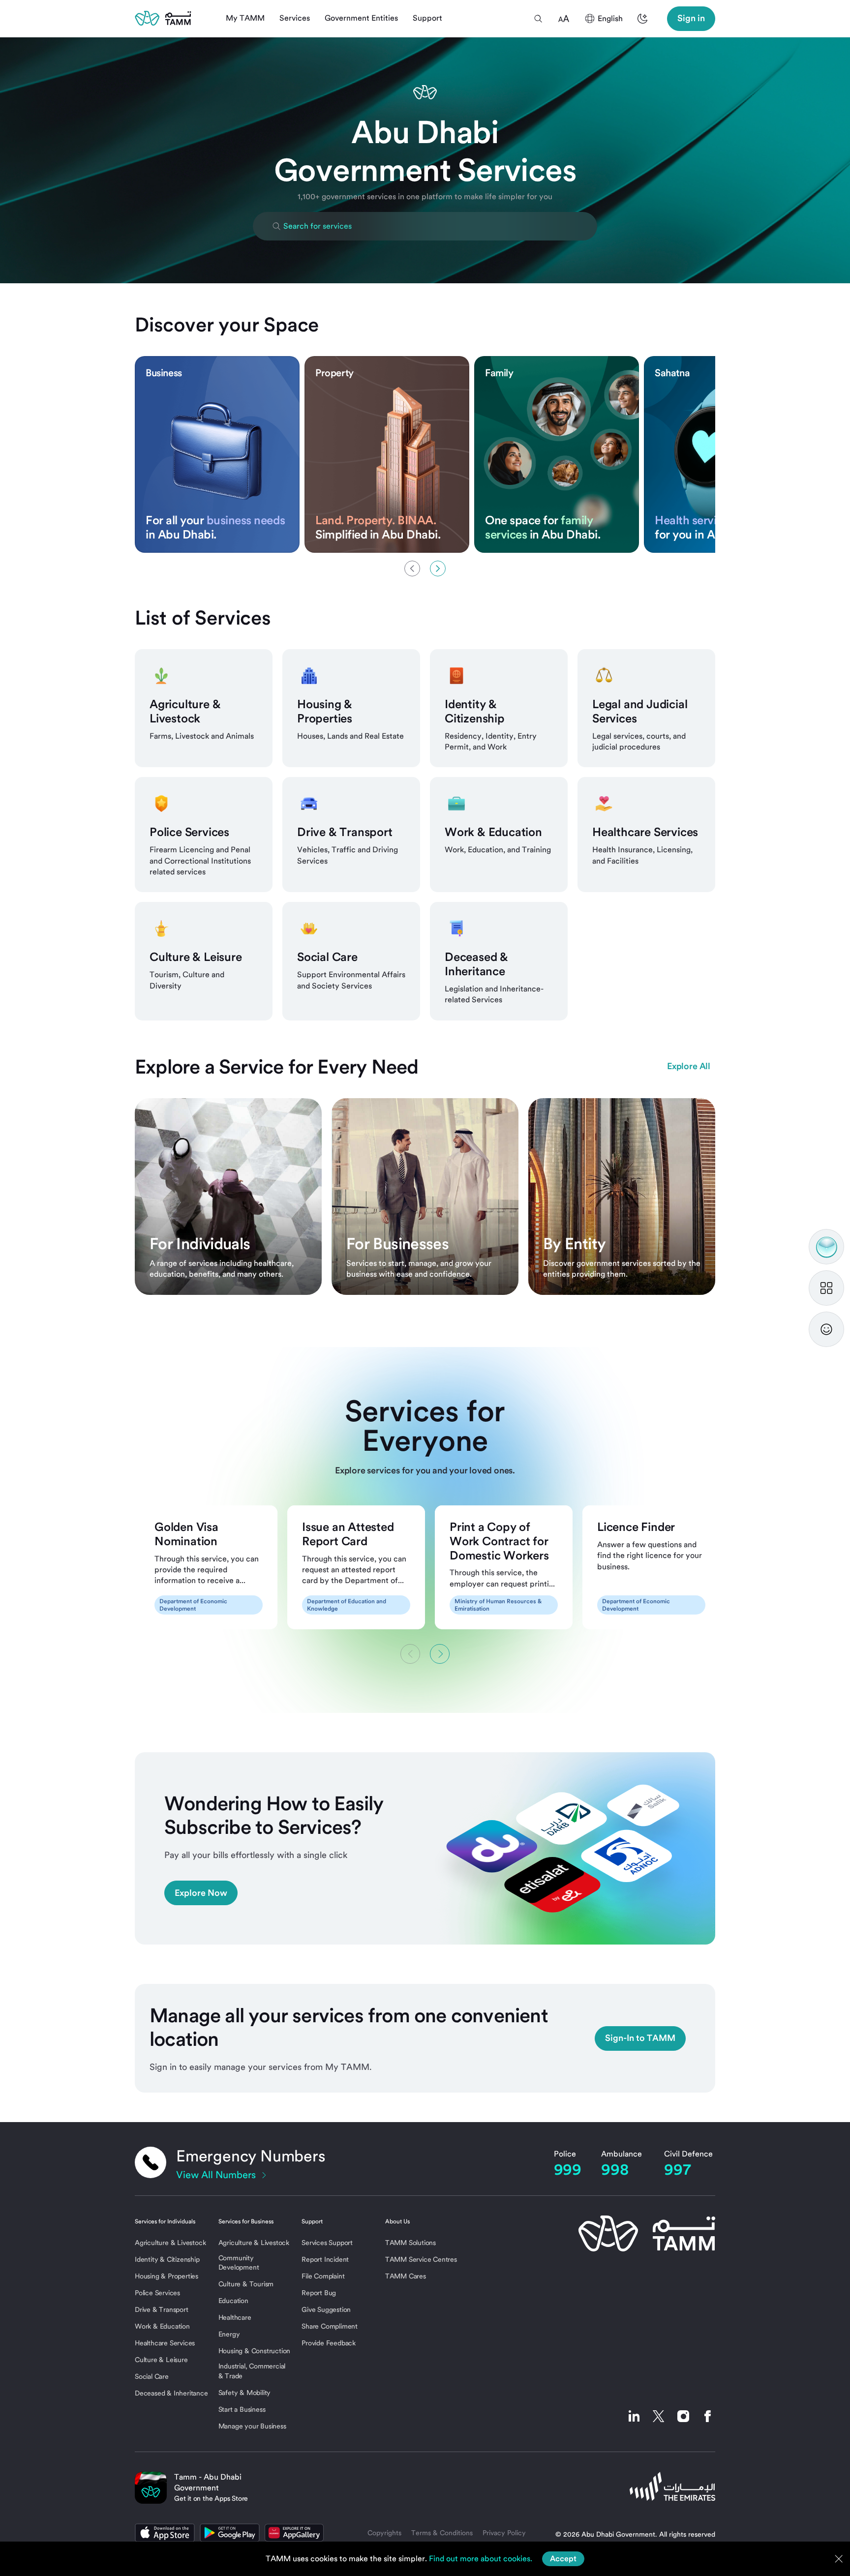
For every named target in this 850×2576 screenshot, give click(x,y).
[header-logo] (163, 18)
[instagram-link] (683, 2416)
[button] (538, 19)
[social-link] (634, 2416)
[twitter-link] (659, 2416)
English (610, 18)
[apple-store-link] (165, 2533)
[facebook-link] (705, 2416)
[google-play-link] (230, 2533)
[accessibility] (564, 19)
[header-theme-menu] (642, 19)
